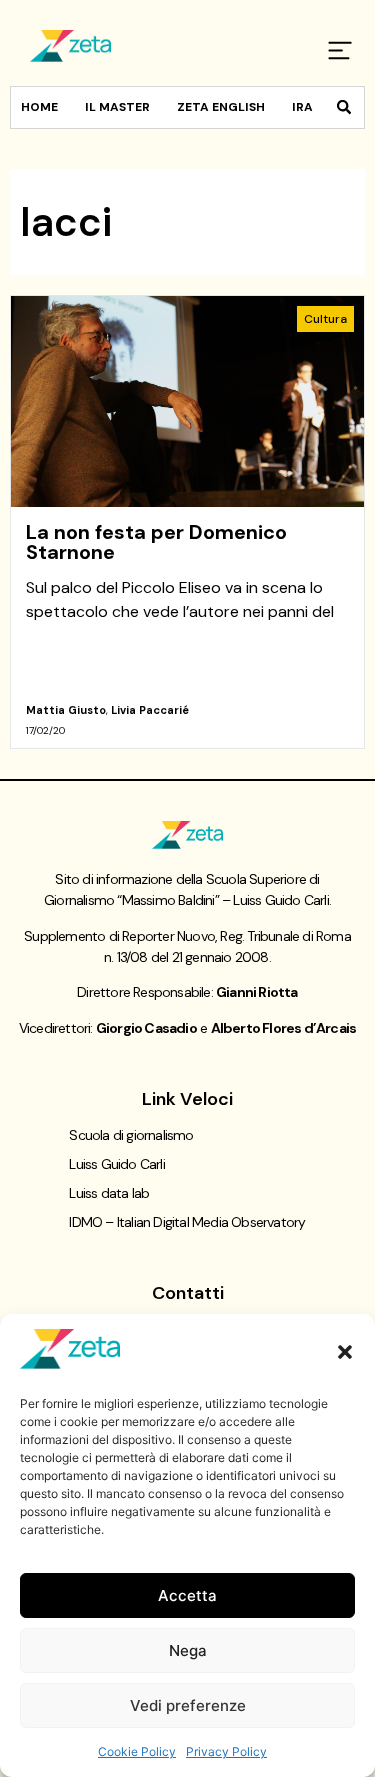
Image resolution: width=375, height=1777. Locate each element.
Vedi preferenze (188, 1705)
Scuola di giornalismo (131, 1135)
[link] (187, 522)
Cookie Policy (137, 1751)
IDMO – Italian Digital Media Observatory (187, 1222)
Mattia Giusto (66, 710)
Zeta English (221, 107)
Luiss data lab (109, 1193)
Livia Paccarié (150, 710)
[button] (345, 1352)
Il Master (117, 107)
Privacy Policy (226, 1751)
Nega (188, 1650)
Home (39, 107)
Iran (307, 107)
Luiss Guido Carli (116, 1164)
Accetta (187, 1595)
